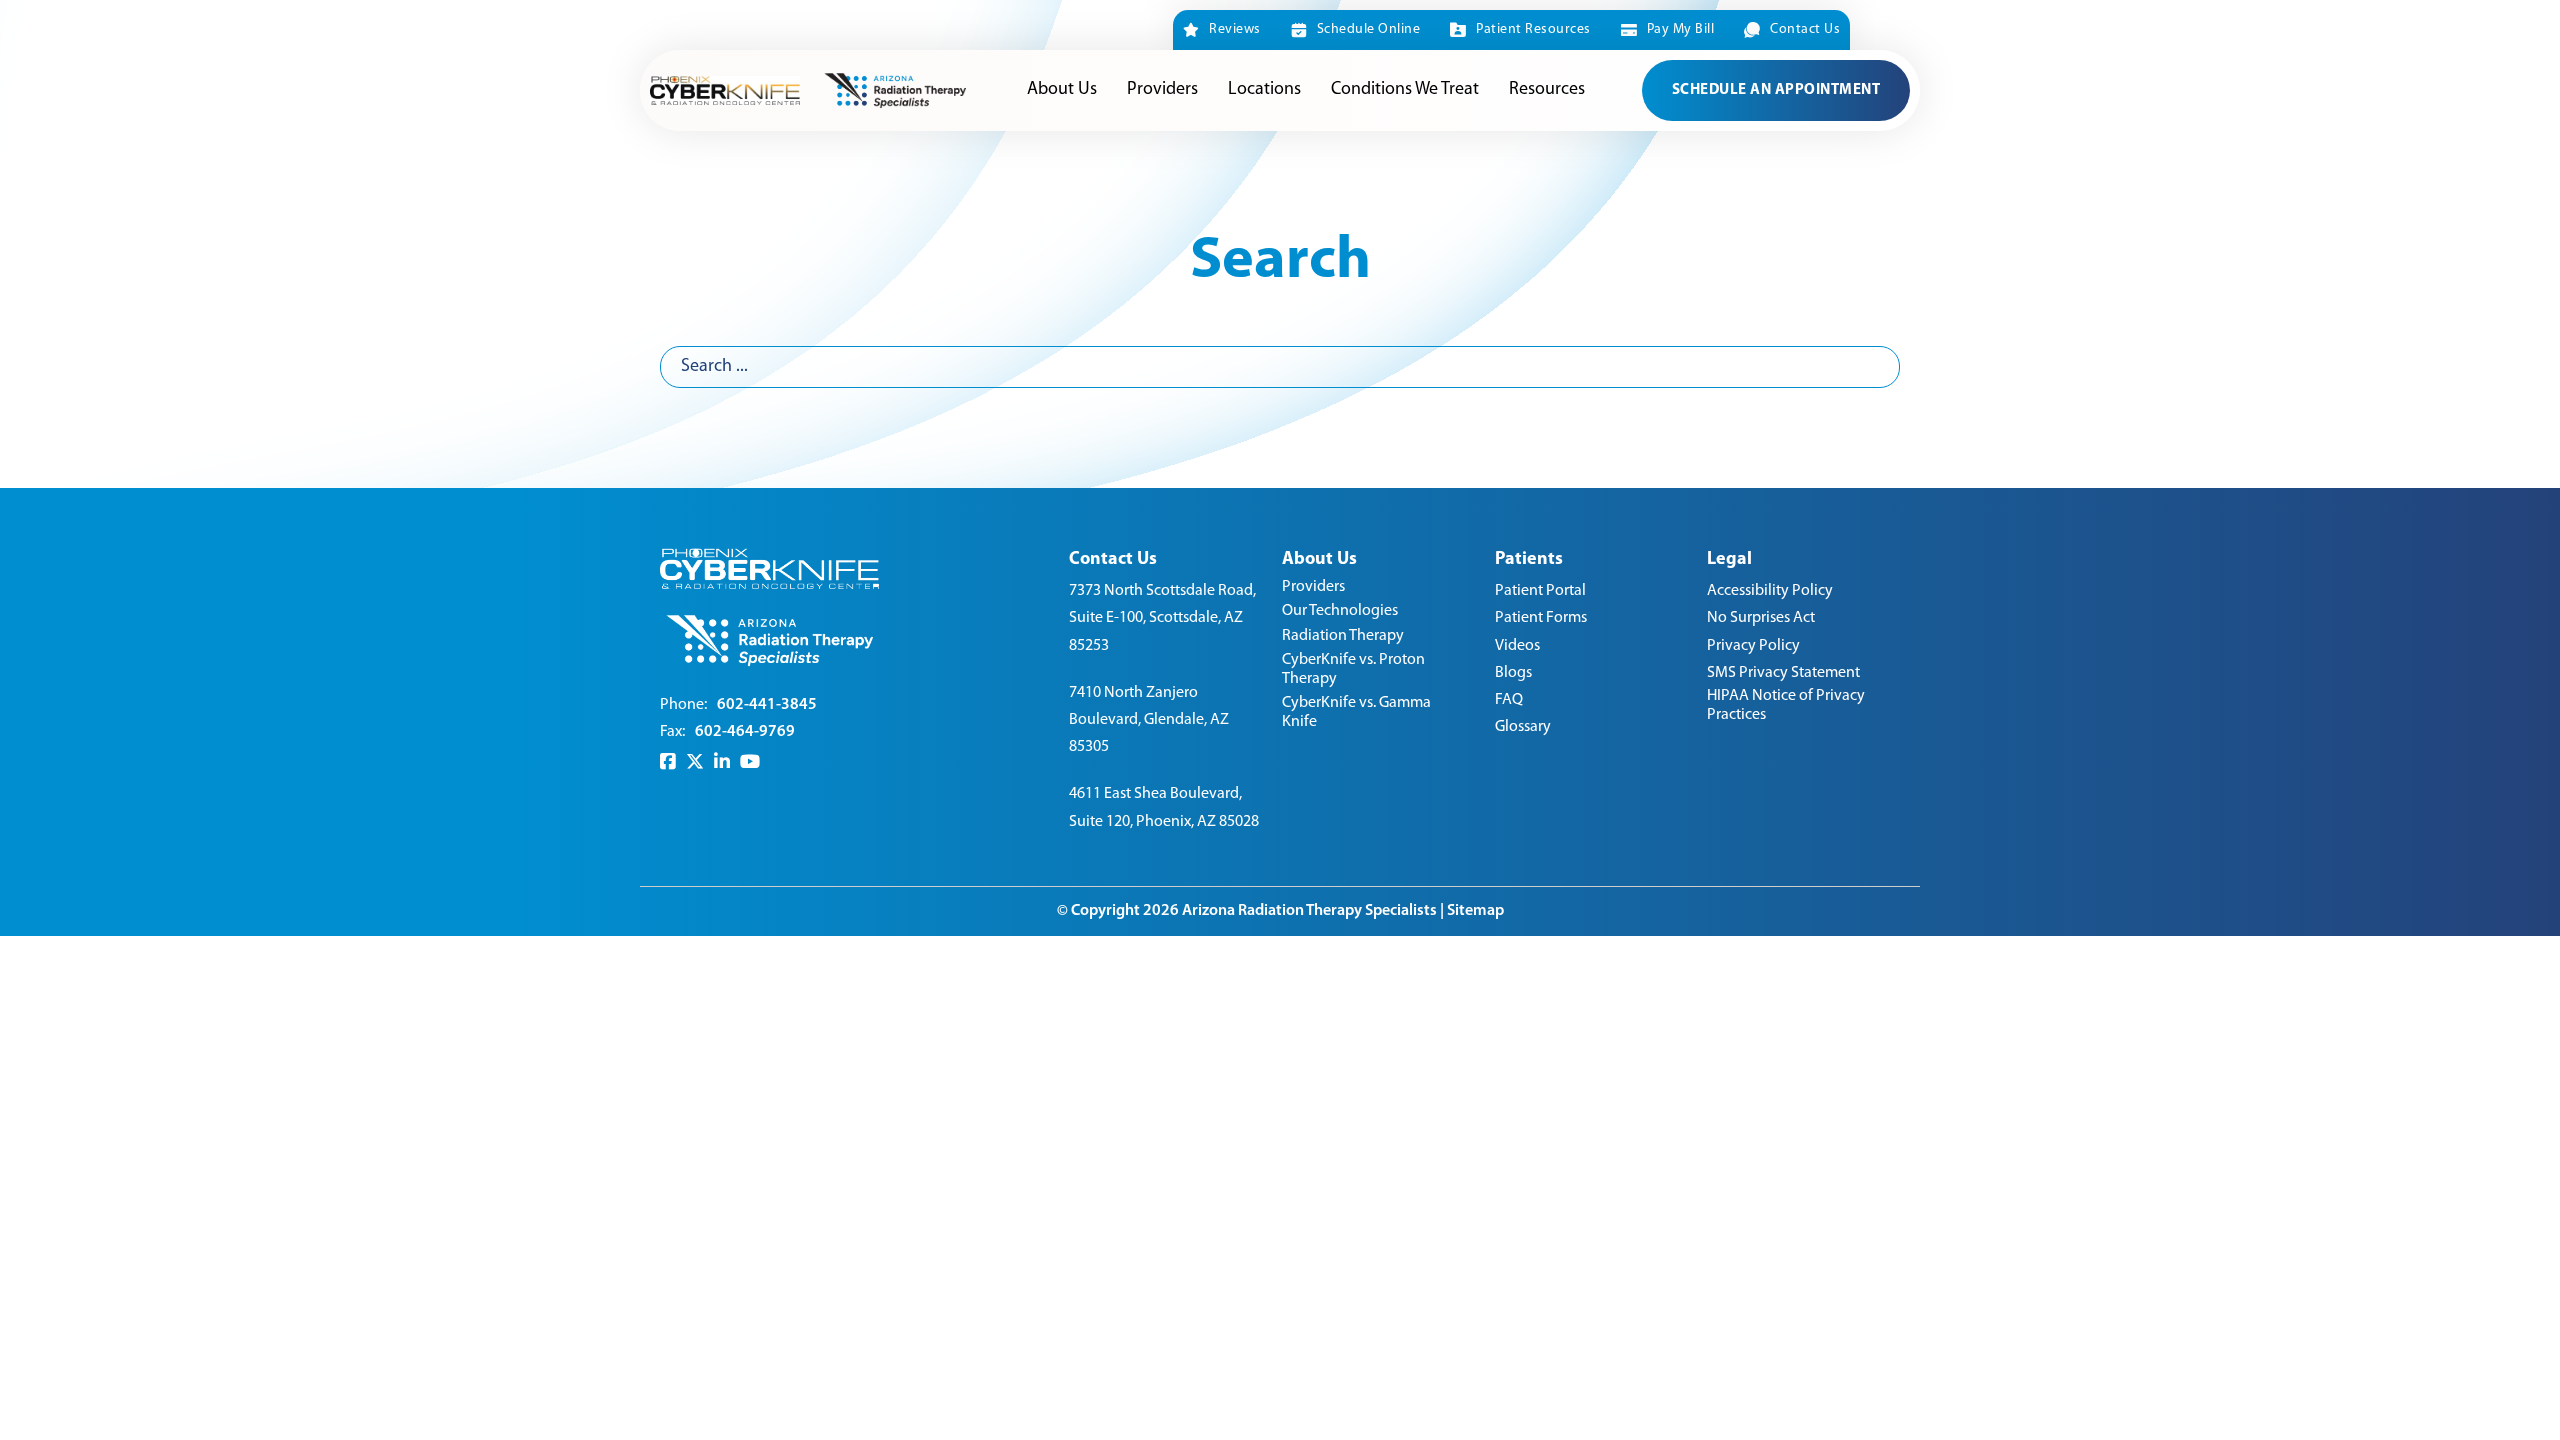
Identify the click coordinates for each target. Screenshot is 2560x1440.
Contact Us (1805, 29)
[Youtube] (750, 762)
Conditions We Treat (1405, 90)
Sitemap (1475, 911)
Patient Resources (1533, 29)
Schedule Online (1368, 29)
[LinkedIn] (722, 762)
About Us (1062, 90)
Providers (1162, 90)
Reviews (1235, 29)
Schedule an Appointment (1776, 90)
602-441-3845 (767, 705)
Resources (1547, 90)
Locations (1264, 90)
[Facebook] (668, 762)
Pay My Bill (1680, 29)
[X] (695, 762)
